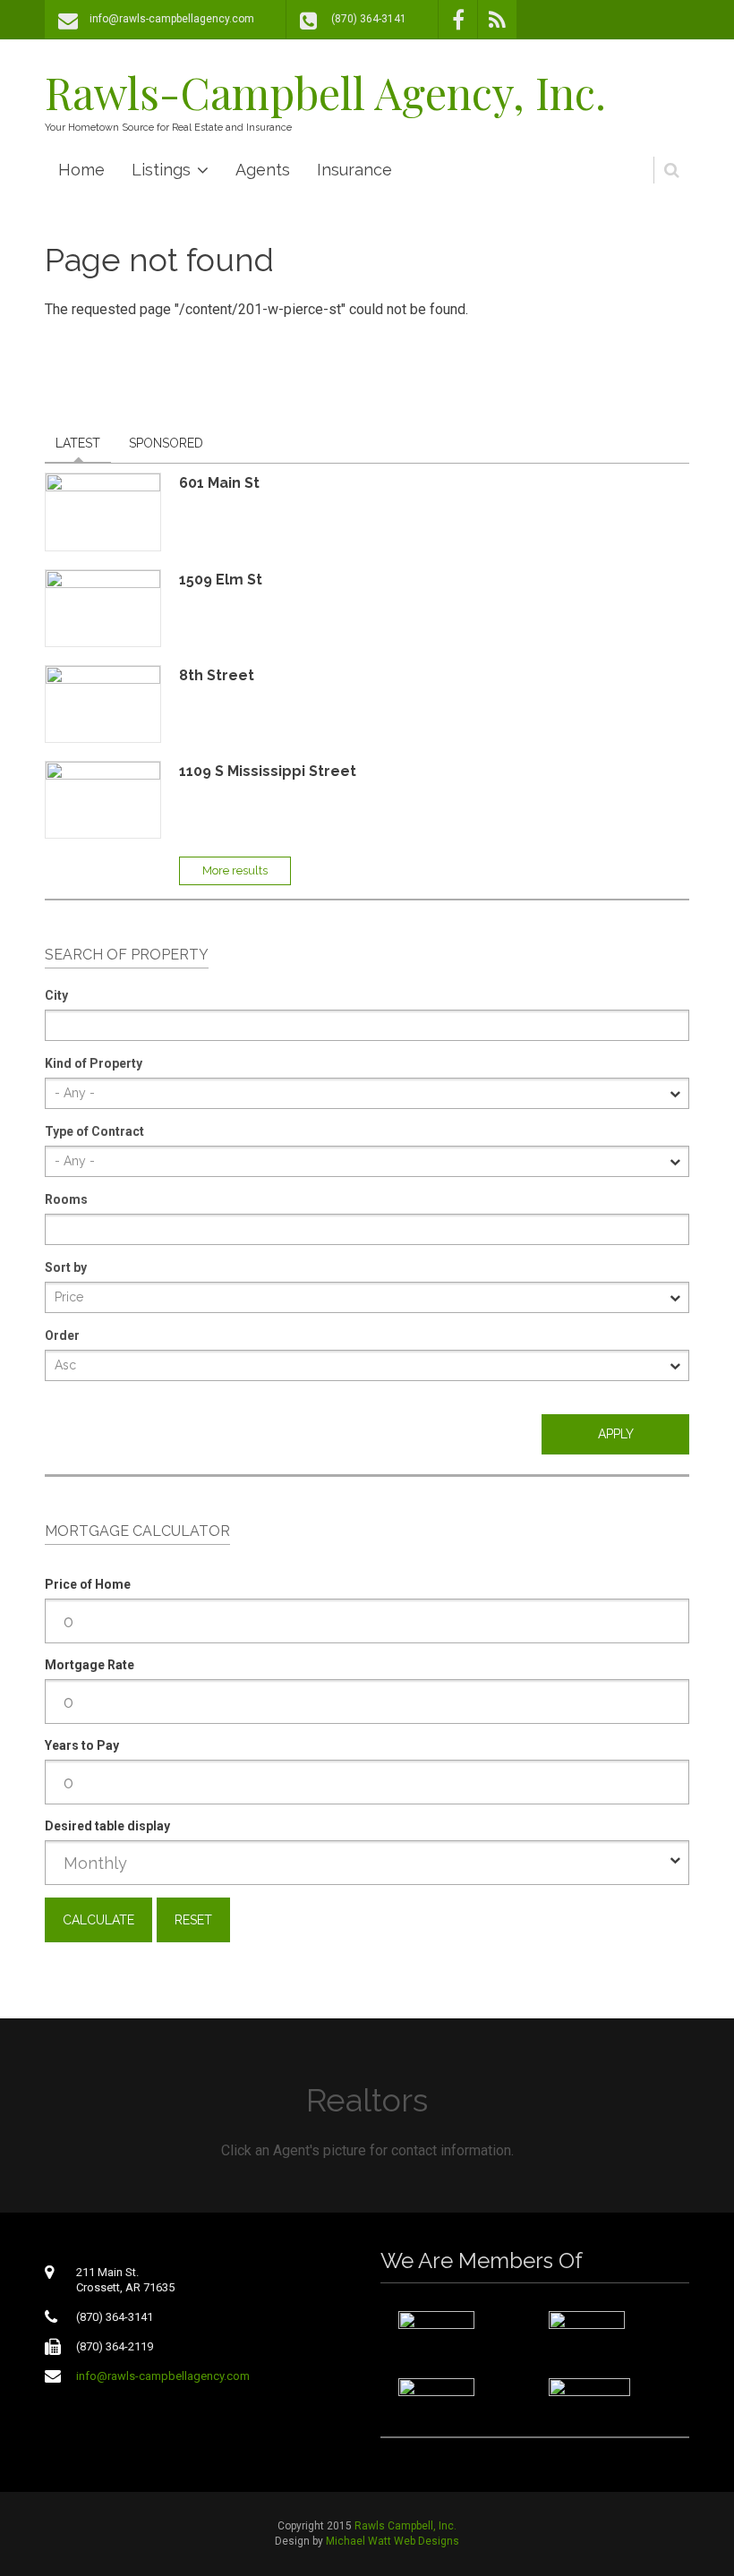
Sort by (66, 1267)
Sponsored (166, 443)
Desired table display (107, 1826)
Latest (78, 443)
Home (81, 170)
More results (235, 870)
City (56, 995)
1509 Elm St (221, 580)
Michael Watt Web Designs (393, 2541)
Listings (161, 170)
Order (62, 1335)
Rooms (66, 1199)
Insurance (354, 170)
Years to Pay (82, 1745)
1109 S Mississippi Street (268, 771)
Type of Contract (94, 1131)
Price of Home (88, 1584)
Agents (263, 170)
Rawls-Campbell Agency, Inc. (325, 92)
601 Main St (219, 483)
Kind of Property (94, 1063)
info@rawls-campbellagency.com (172, 19)
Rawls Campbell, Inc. (405, 2526)
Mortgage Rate (90, 1665)
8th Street (217, 675)
